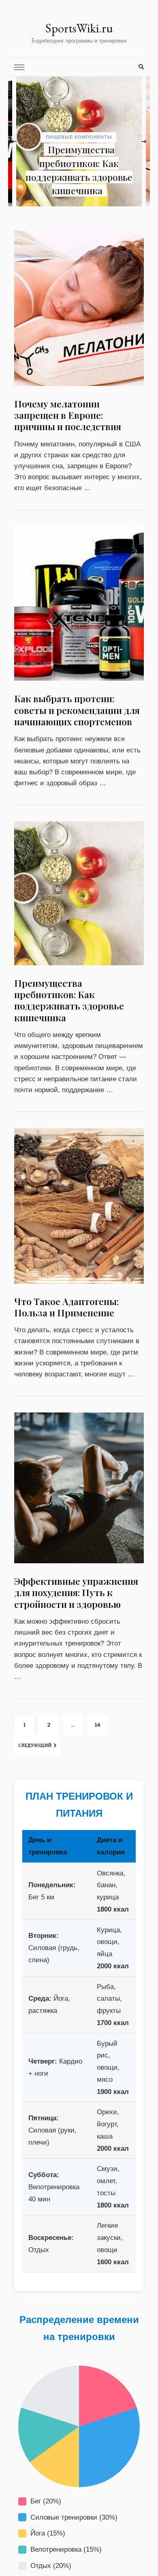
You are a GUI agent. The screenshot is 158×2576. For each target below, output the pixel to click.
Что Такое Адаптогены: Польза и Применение (66, 1307)
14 (101, 1725)
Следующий (35, 1745)
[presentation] (14, 141)
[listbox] (79, 141)
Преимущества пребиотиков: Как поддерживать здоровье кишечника (69, 1000)
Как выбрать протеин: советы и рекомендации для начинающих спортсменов (77, 710)
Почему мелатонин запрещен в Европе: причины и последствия (100, 177)
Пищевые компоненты (102, 151)
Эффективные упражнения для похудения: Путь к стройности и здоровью (76, 1592)
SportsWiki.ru (79, 28)
